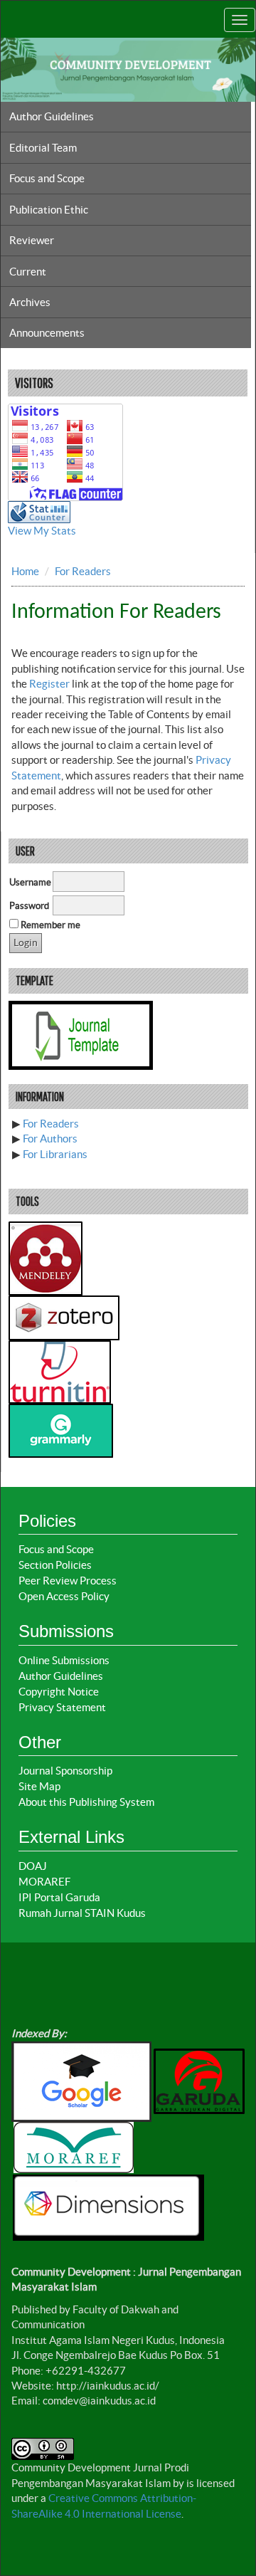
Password (29, 906)
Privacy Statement (62, 1707)
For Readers (83, 571)
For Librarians (55, 1154)
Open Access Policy (64, 1596)
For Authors (50, 1139)
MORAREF (44, 1882)
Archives (30, 302)
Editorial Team (43, 148)
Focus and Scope (47, 178)
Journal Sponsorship (65, 1771)
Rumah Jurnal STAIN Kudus (82, 1913)
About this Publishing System (86, 1802)
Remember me (50, 925)
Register (49, 684)
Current (28, 272)
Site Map (39, 1786)
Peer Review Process (68, 1581)
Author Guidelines (52, 116)
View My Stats (42, 531)
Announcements (47, 333)
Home (25, 571)
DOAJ (33, 1866)
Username (30, 882)
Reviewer (32, 240)
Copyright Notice (59, 1692)
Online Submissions (64, 1660)
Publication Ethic (49, 210)
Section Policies (55, 1565)
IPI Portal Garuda (59, 1897)
